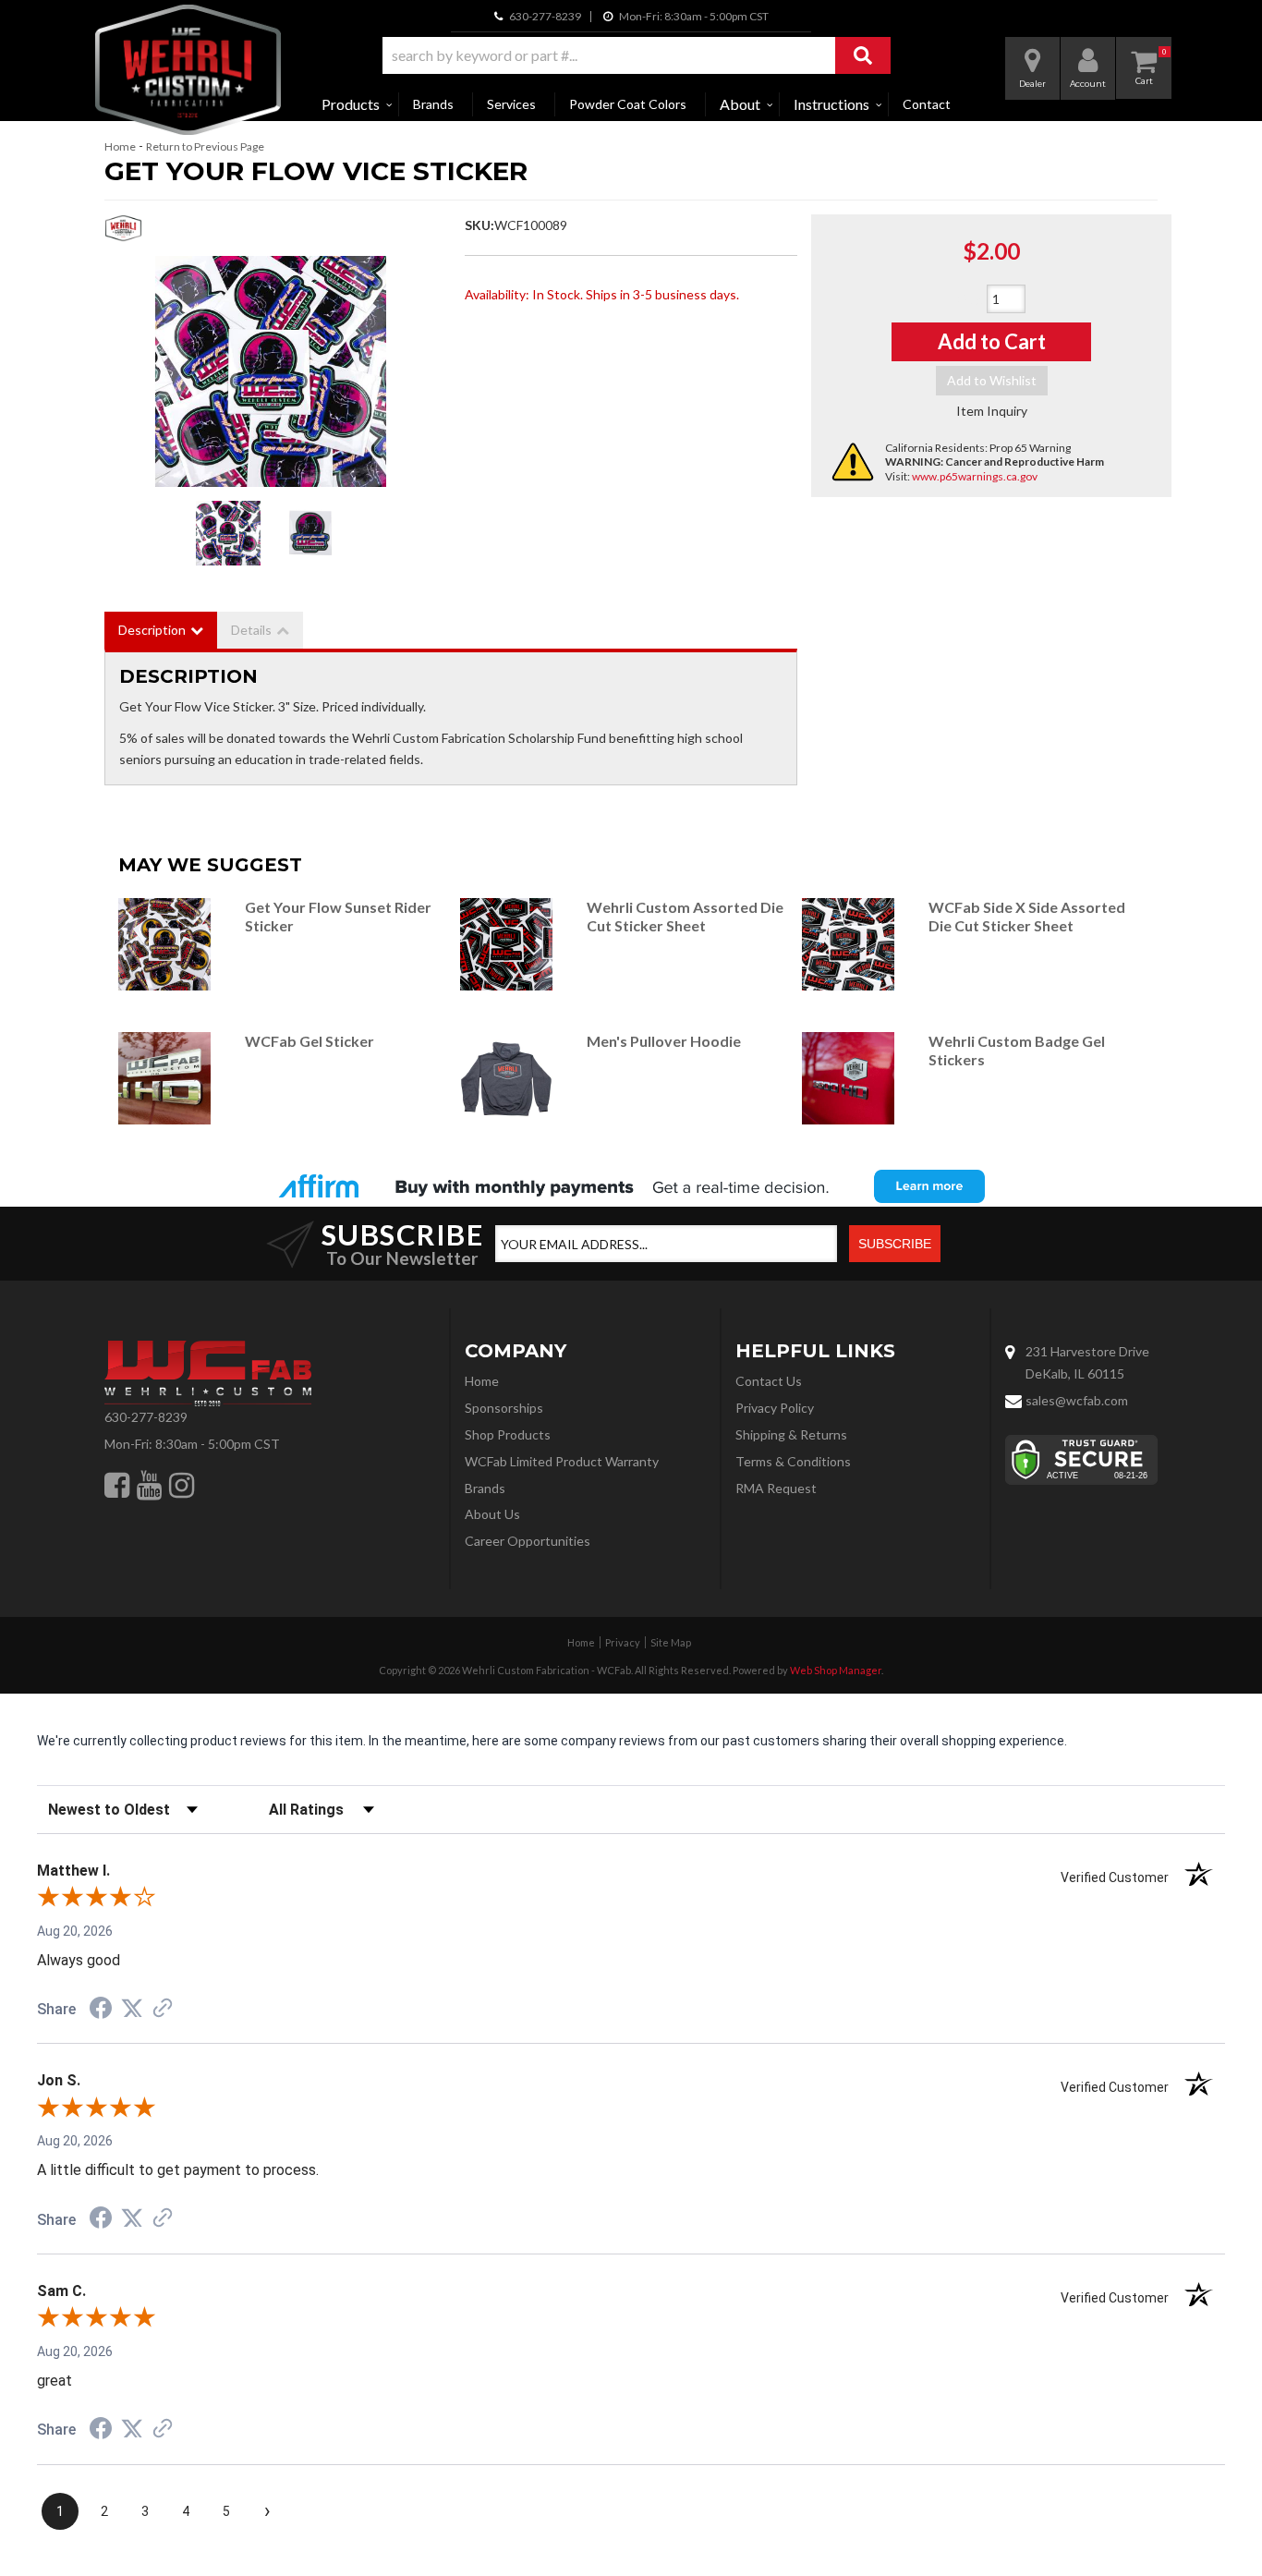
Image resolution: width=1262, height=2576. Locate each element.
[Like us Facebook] (117, 1485)
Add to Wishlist (992, 380)
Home (120, 146)
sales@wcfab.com (1077, 1400)
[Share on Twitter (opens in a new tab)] (132, 2009)
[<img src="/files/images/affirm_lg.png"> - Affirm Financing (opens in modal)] (631, 1186)
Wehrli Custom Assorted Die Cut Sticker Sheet (685, 916)
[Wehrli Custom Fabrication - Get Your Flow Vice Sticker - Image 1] (228, 533)
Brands (433, 104)
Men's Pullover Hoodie (665, 1041)
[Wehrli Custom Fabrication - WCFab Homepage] (188, 70)
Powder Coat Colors (628, 104)
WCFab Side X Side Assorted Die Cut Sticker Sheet (1027, 916)
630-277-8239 (146, 1417)
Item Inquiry (992, 411)
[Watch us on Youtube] (149, 1485)
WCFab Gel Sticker (309, 1041)
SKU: (479, 225)
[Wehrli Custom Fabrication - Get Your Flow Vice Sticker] (123, 233)
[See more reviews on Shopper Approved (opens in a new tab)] (163, 2010)
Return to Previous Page (205, 146)
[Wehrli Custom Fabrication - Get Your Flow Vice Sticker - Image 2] (311, 533)
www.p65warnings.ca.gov (975, 476)
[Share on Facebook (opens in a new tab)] (101, 2011)
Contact (927, 104)
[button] (637, 55)
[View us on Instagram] (182, 1485)
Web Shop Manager (836, 1670)
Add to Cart (992, 341)
